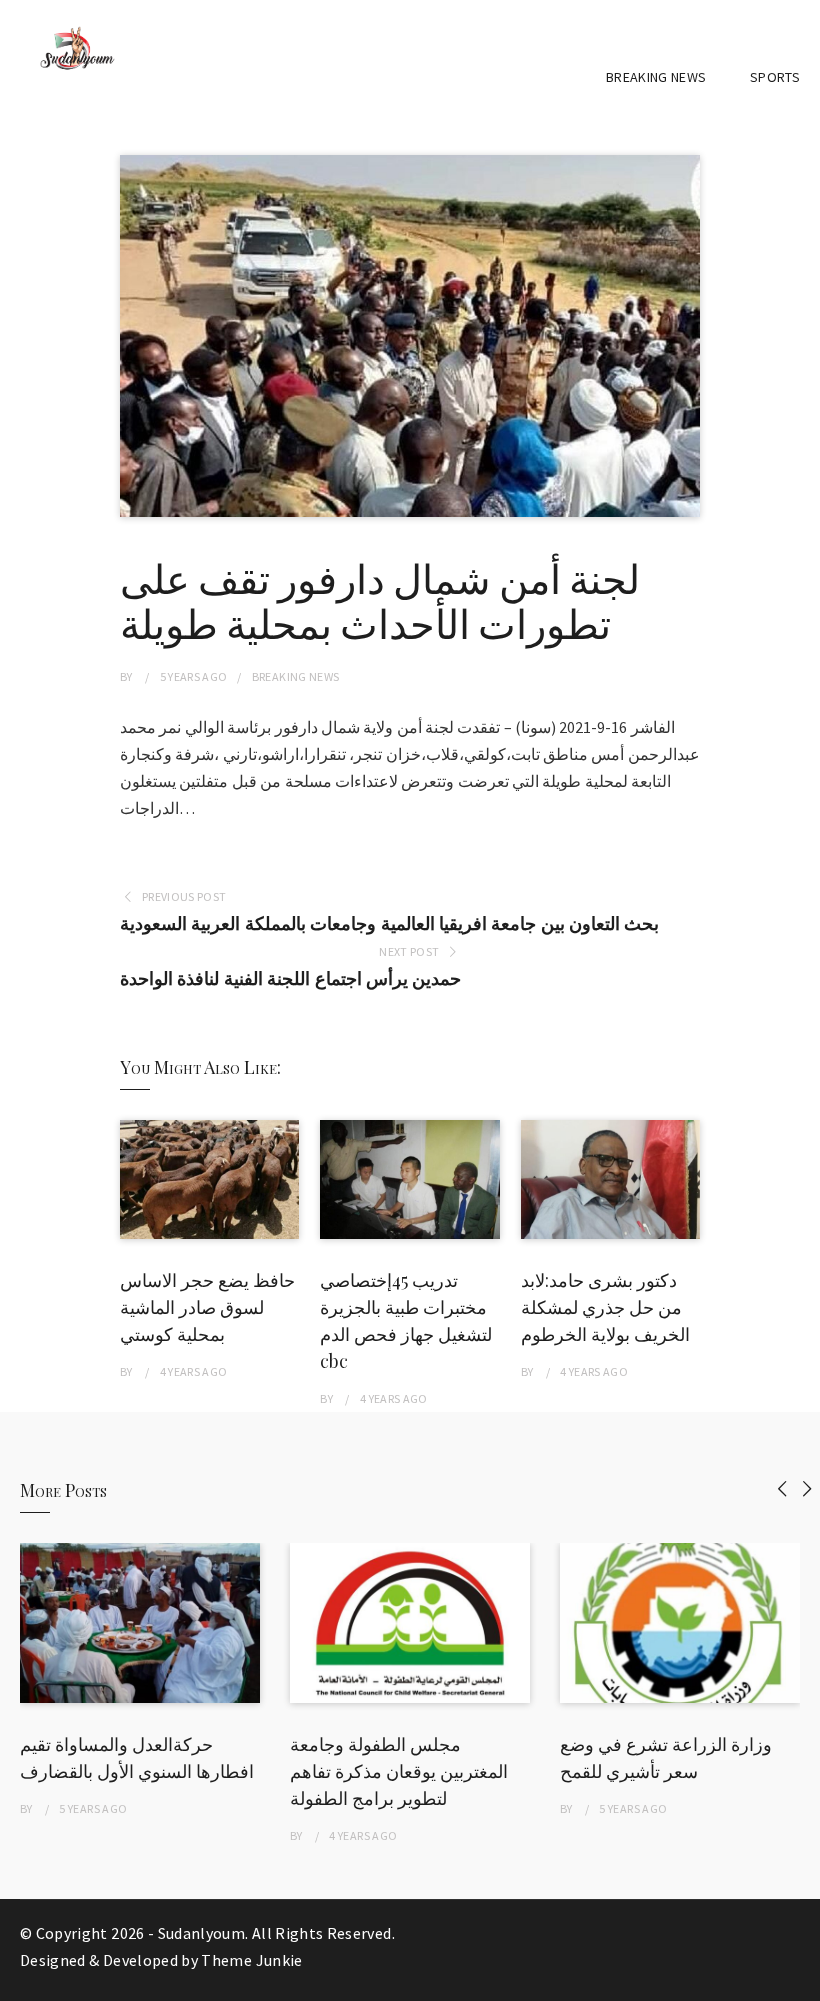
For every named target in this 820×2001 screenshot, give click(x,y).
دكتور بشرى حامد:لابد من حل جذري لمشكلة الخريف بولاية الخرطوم (605, 1307)
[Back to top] (800, 1981)
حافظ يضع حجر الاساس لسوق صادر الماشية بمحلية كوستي (207, 1307)
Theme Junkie (251, 1960)
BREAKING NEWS (656, 77)
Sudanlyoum (202, 1933)
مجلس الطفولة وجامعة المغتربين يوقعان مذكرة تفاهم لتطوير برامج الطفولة (399, 1771)
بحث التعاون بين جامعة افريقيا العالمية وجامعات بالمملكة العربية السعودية (389, 923)
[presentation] (782, 1488)
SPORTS (775, 77)
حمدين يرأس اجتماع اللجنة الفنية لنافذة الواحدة (290, 978)
